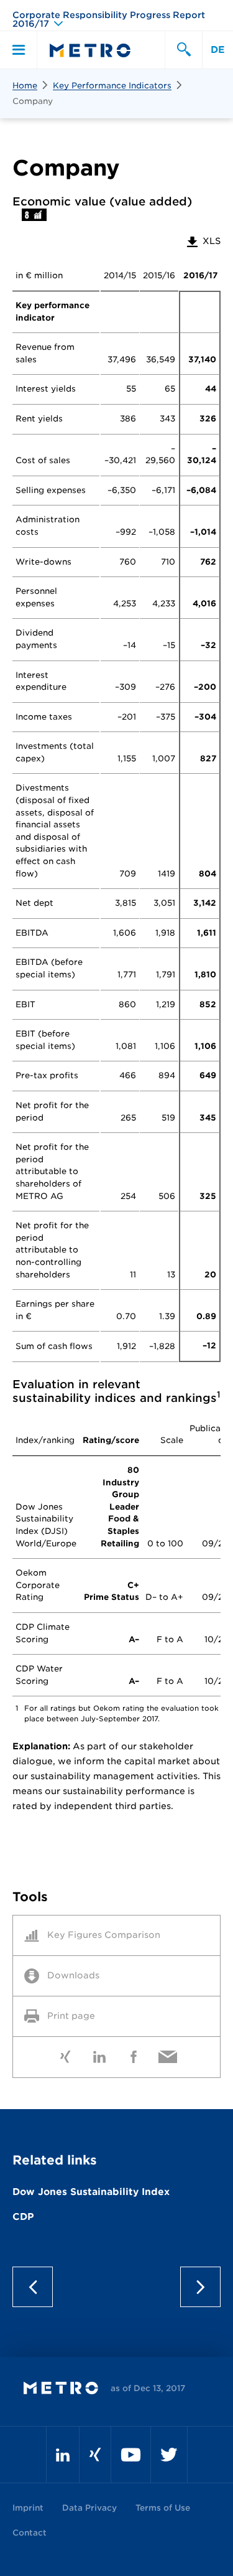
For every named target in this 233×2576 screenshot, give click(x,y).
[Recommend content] (168, 2054)
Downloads (73, 1975)
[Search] (183, 50)
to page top (116, 2287)
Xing (66, 2054)
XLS (203, 241)
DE (218, 50)
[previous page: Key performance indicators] (37, 2287)
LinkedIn (100, 2054)
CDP (23, 2217)
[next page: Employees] (196, 2287)
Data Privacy (89, 2508)
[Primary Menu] (19, 50)
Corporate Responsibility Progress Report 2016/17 (109, 19)
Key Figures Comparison (104, 1935)
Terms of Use (163, 2508)
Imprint (28, 2508)
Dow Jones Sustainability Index (91, 2192)
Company (33, 101)
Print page (71, 2016)
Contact (30, 2533)
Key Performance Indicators (112, 86)
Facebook (134, 2054)
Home (25, 86)
